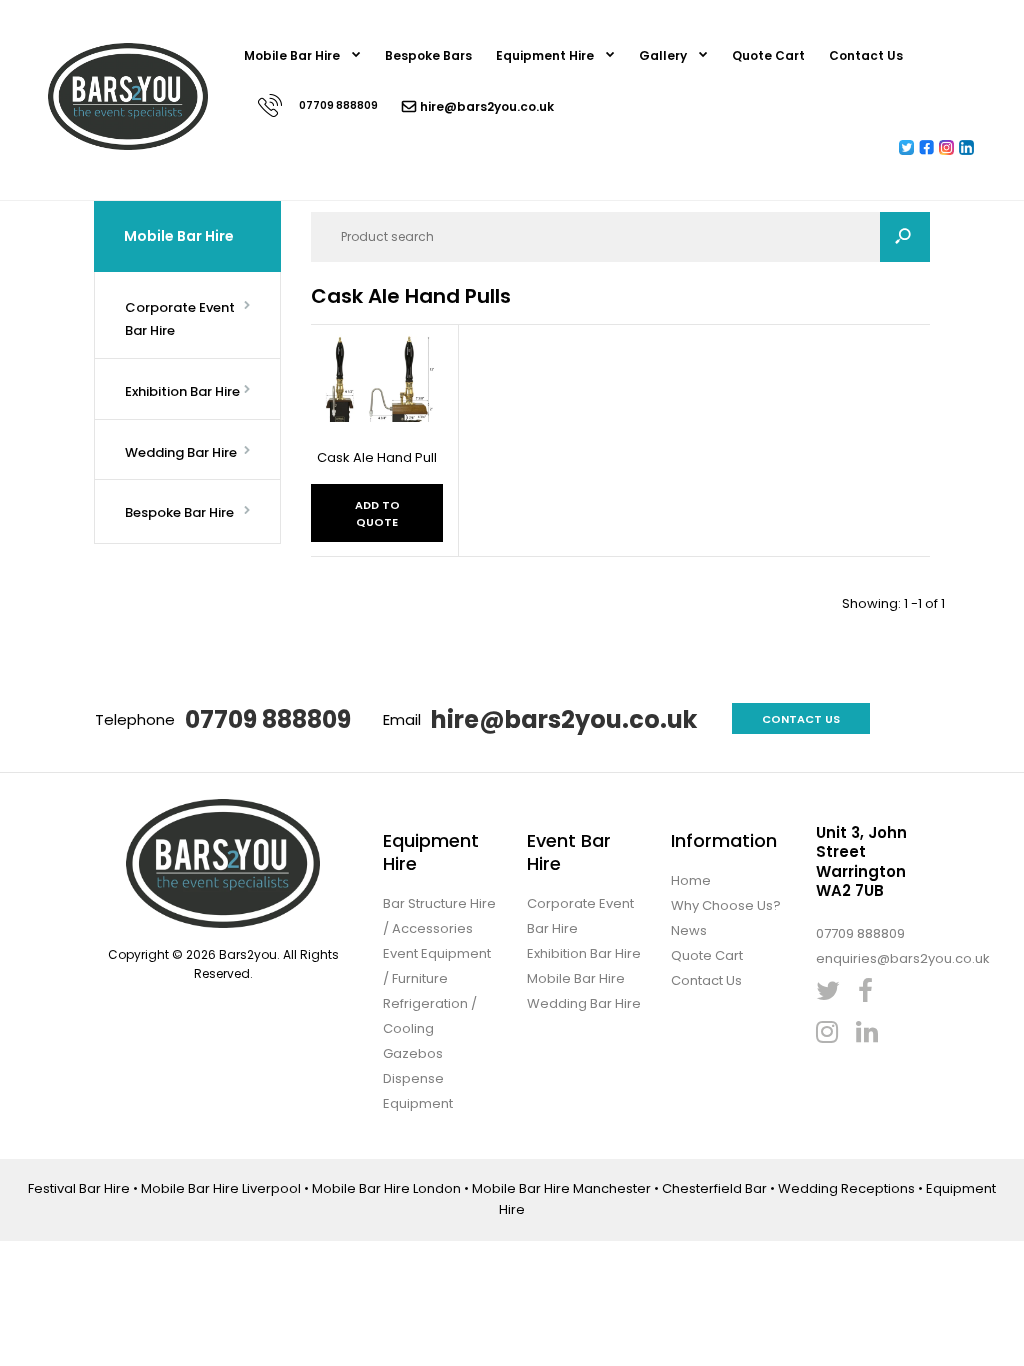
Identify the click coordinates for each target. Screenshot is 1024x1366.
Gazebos (413, 1053)
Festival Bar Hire (79, 1188)
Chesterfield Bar (714, 1188)
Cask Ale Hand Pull (377, 457)
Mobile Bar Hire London (386, 1188)
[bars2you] (128, 145)
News (689, 930)
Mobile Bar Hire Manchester (561, 1188)
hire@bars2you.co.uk (564, 719)
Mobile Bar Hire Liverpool (221, 1188)
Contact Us (801, 719)
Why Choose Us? (726, 905)
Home (691, 880)
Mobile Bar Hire (576, 978)
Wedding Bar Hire (584, 1003)
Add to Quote (376, 514)
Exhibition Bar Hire (584, 953)
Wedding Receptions (846, 1188)
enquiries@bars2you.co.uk (903, 958)
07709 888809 (268, 719)
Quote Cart (707, 955)
